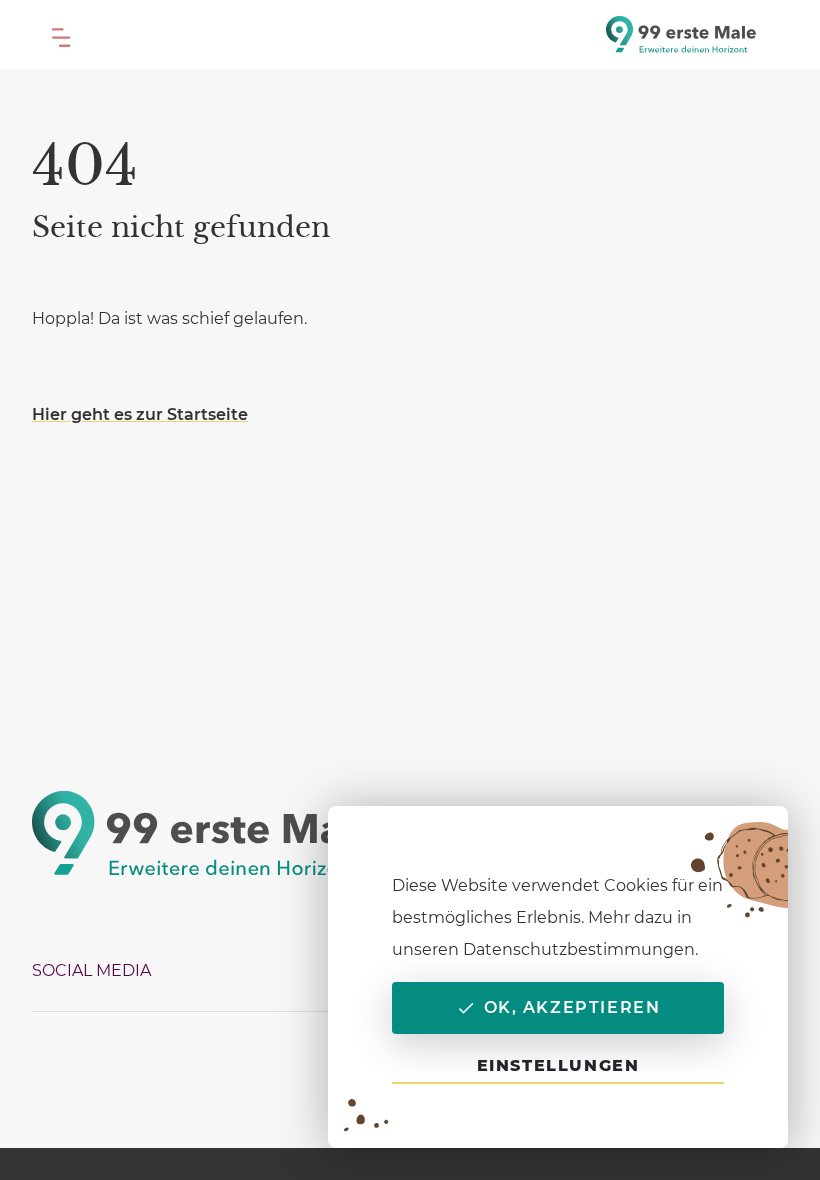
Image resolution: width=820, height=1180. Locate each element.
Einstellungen (558, 1065)
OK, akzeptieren (572, 1007)
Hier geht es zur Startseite (140, 414)
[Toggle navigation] (62, 34)
